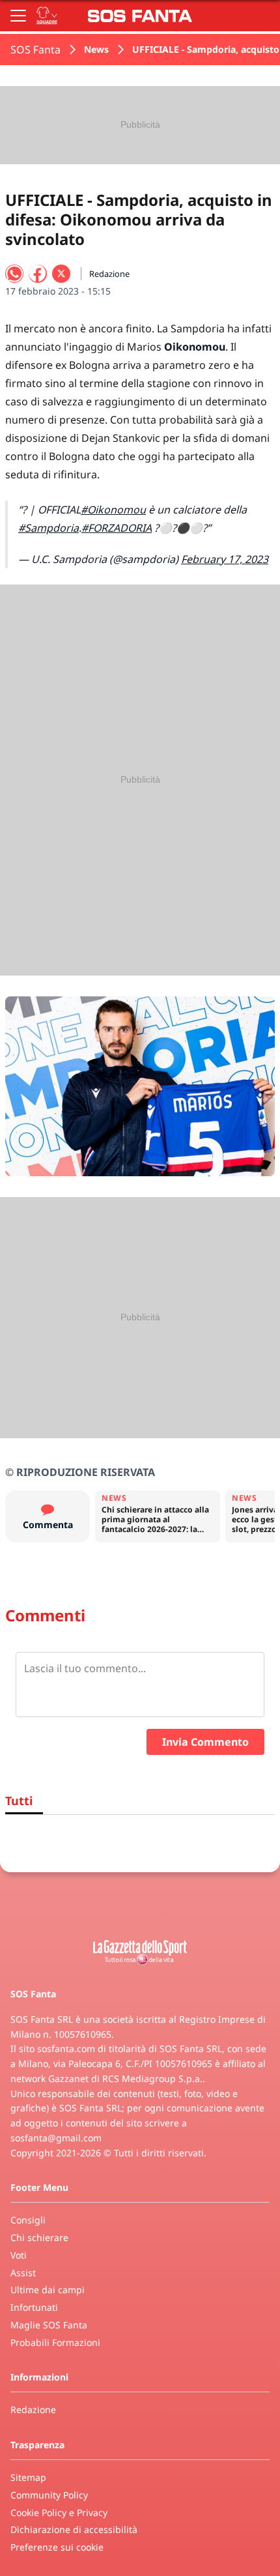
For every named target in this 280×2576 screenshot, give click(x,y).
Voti (19, 2255)
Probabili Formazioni (55, 2342)
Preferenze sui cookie (57, 2547)
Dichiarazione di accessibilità (74, 2529)
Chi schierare (39, 2237)
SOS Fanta (35, 50)
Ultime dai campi (48, 2290)
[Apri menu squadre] (47, 16)
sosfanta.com (66, 2048)
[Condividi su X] (61, 274)
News (96, 49)
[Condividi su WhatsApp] (14, 274)
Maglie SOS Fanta (49, 2325)
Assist (23, 2273)
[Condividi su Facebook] (38, 274)
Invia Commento (205, 1742)
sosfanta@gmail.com (56, 2138)
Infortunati (34, 2307)
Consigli (28, 2220)
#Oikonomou (113, 510)
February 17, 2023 (225, 559)
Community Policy (49, 2495)
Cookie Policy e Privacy (59, 2512)
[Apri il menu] (18, 16)
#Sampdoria (49, 528)
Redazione (33, 2410)
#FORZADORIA (117, 528)
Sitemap (28, 2477)
